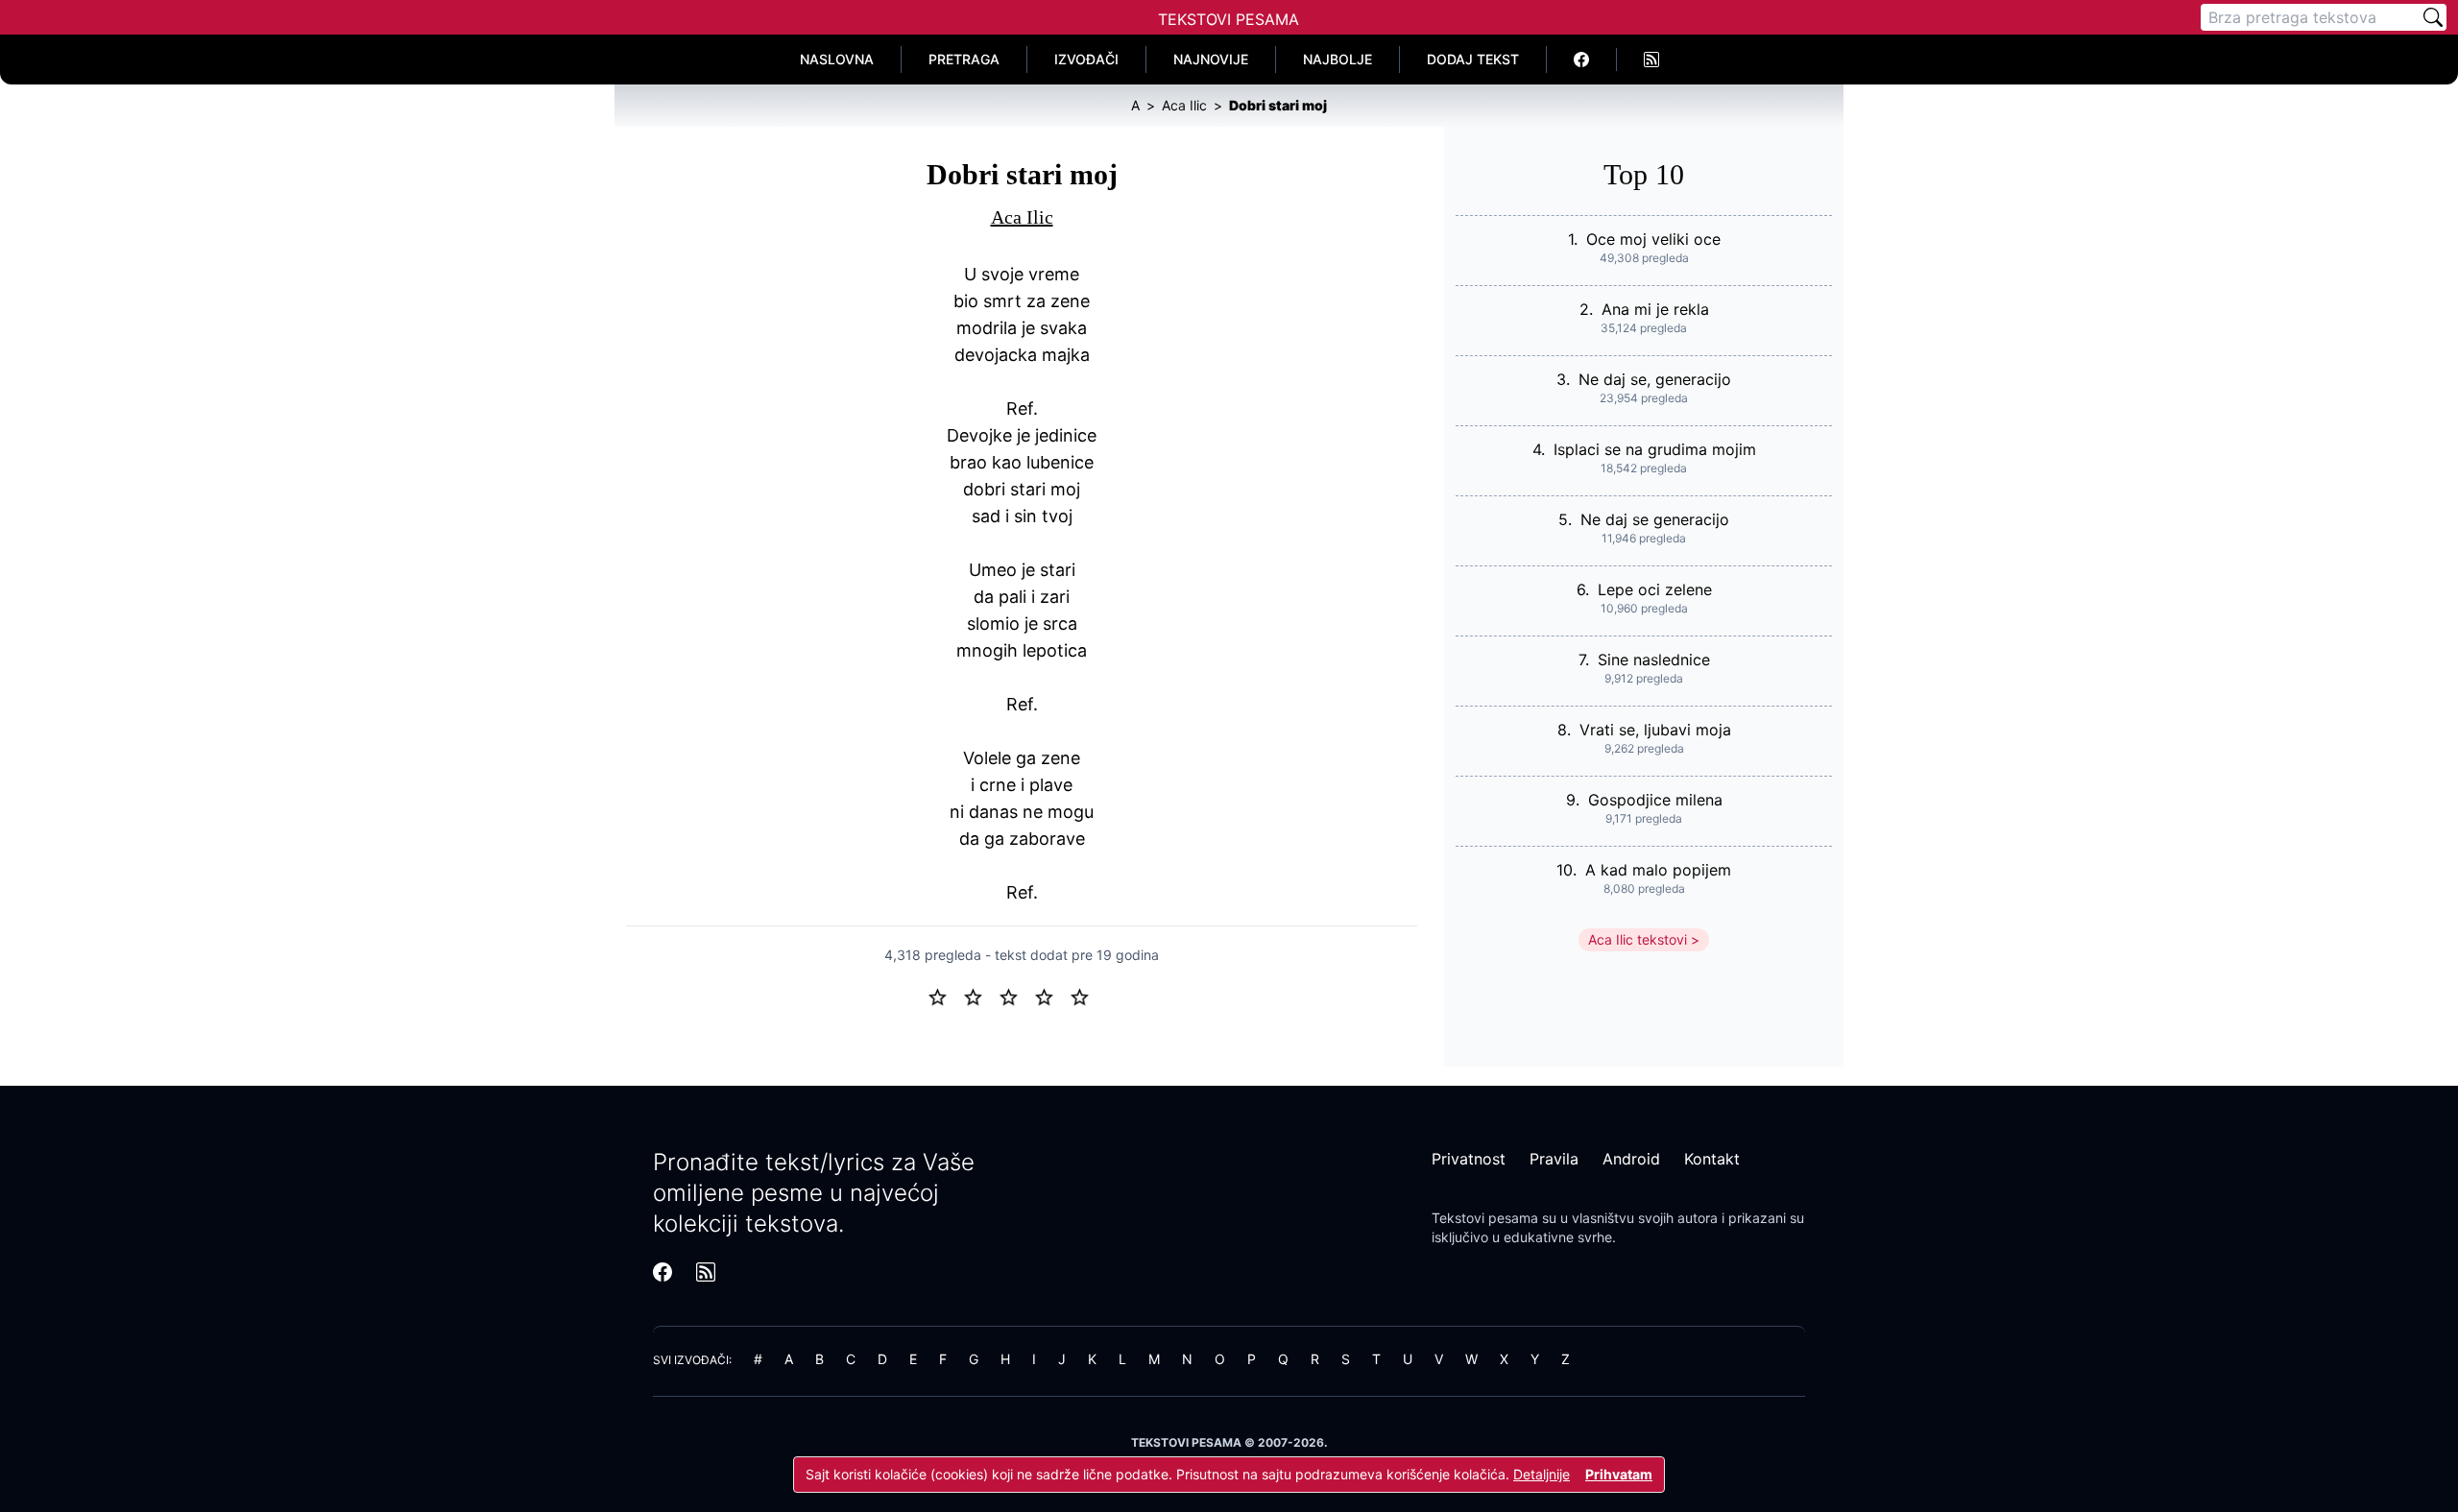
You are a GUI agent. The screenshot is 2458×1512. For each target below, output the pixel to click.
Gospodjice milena (1655, 800)
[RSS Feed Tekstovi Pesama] (1651, 60)
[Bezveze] (981, 996)
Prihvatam (1619, 1474)
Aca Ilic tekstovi (1638, 939)
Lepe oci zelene (1655, 589)
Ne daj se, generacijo (1655, 379)
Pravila (1554, 1159)
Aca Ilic (1022, 217)
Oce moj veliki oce (1653, 239)
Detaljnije (1542, 1474)
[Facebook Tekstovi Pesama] (1582, 60)
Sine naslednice (1654, 660)
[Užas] (945, 996)
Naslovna (837, 59)
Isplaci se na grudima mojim (1655, 449)
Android (1631, 1159)
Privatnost (1469, 1159)
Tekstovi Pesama (1229, 19)
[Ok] (1016, 996)
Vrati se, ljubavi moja (1655, 730)
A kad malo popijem (1658, 870)
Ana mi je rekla (1655, 309)
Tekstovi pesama (1485, 1218)
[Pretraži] (2433, 17)
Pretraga (964, 59)
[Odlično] (1085, 996)
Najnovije (1211, 59)
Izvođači (1086, 59)
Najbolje (1337, 59)
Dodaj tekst (1473, 59)
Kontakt (1712, 1159)
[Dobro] (1052, 996)
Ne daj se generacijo (1655, 519)
